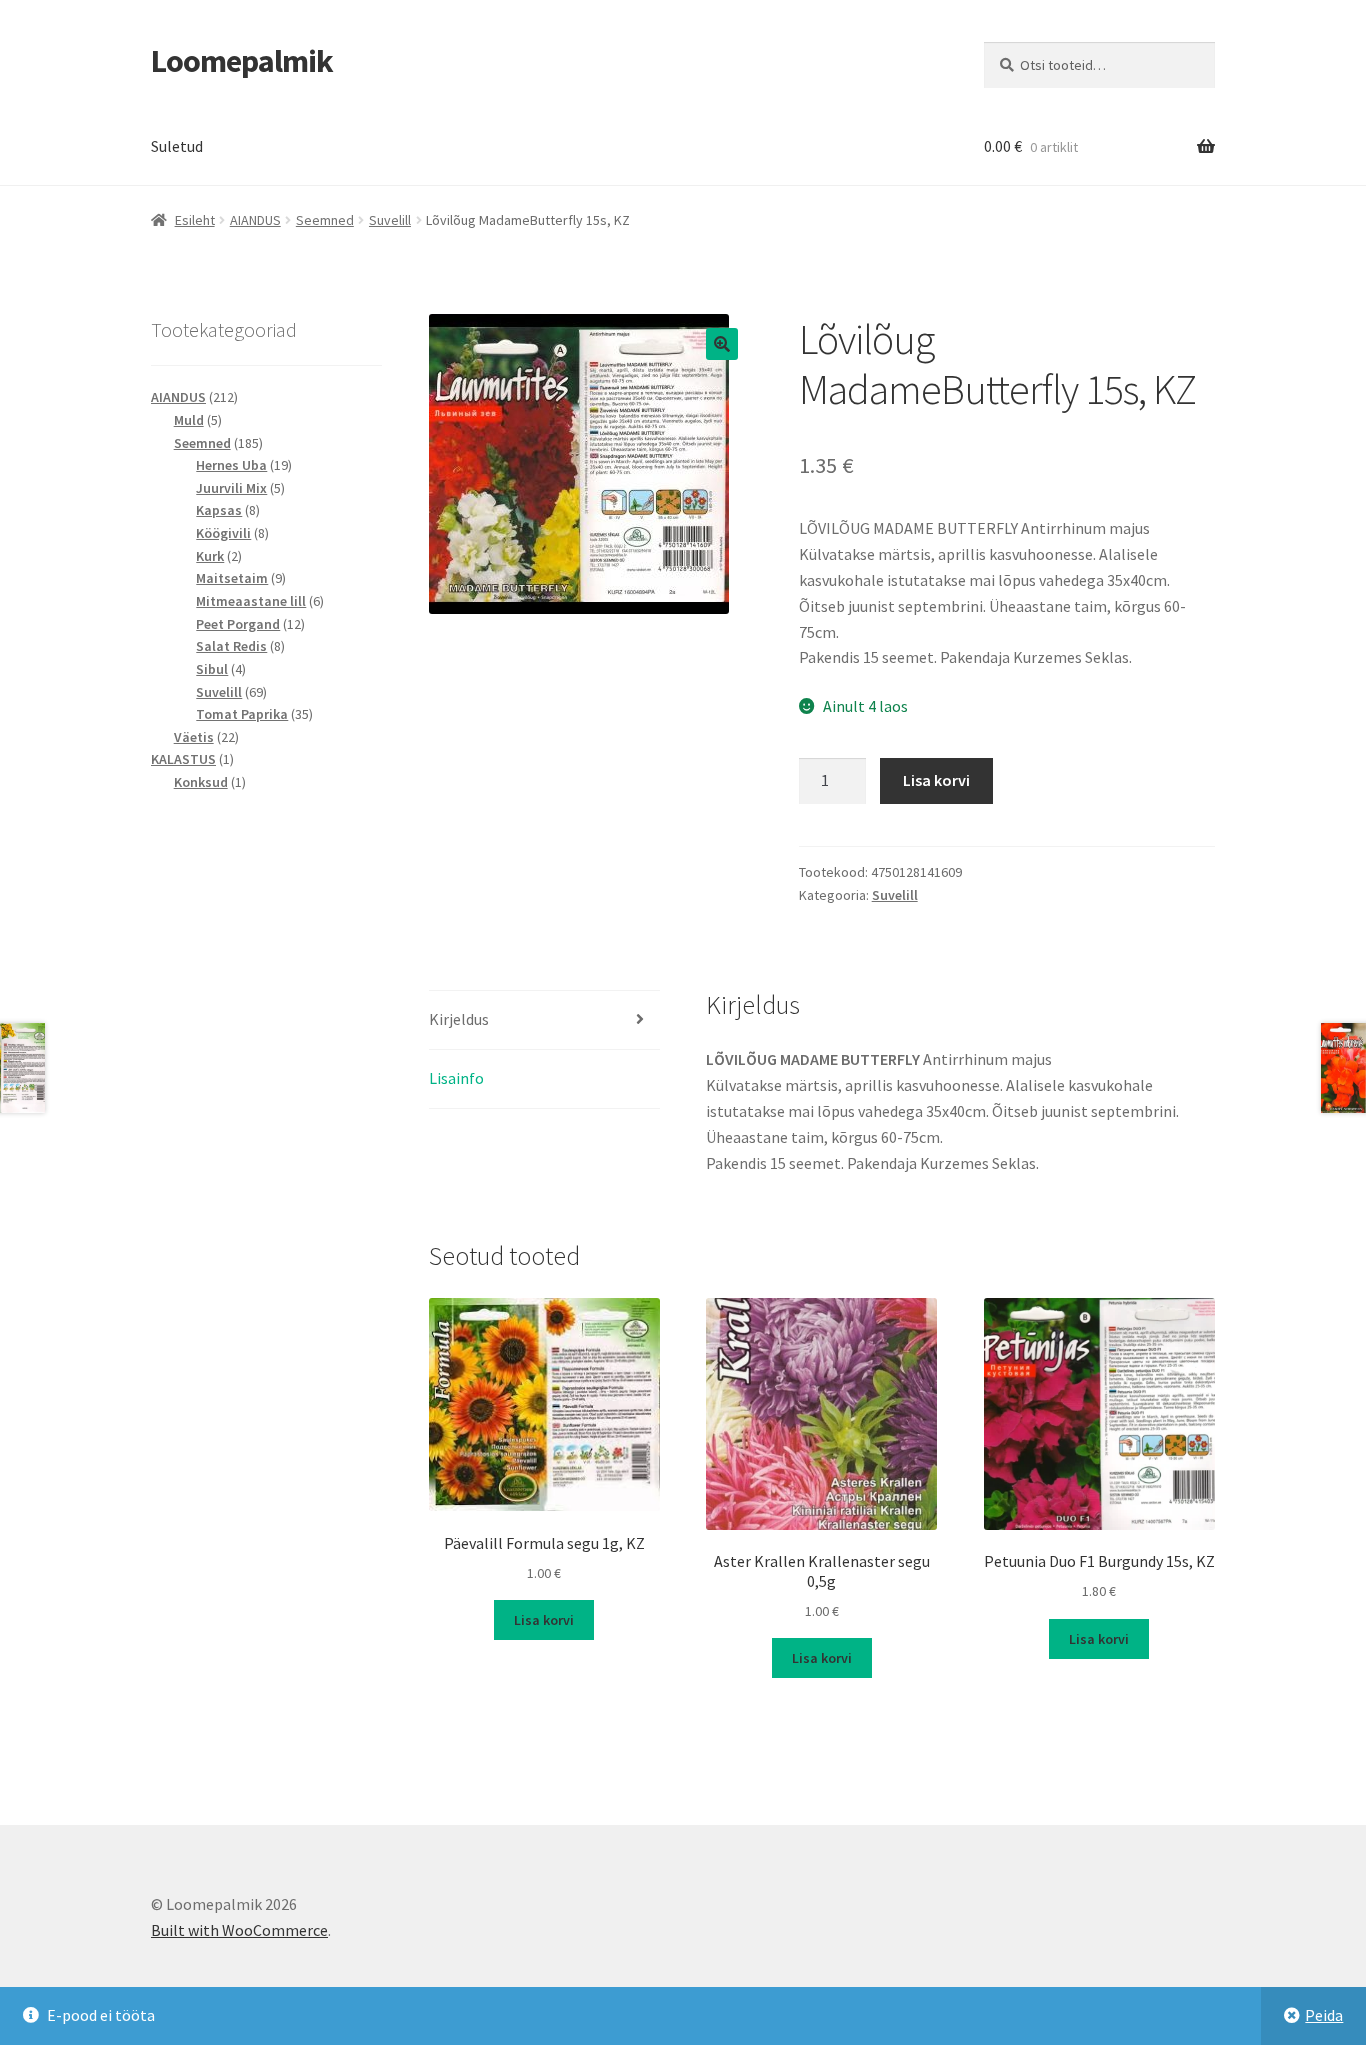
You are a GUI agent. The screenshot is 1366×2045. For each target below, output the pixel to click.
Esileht (195, 220)
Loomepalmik (242, 61)
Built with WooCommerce (239, 1930)
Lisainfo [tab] (456, 1078)
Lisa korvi (936, 780)
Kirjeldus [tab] (459, 1019)
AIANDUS (255, 220)
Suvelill (390, 220)
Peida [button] (1324, 2015)
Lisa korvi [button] (544, 1620)
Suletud (177, 146)
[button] (722, 344)
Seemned (325, 220)
